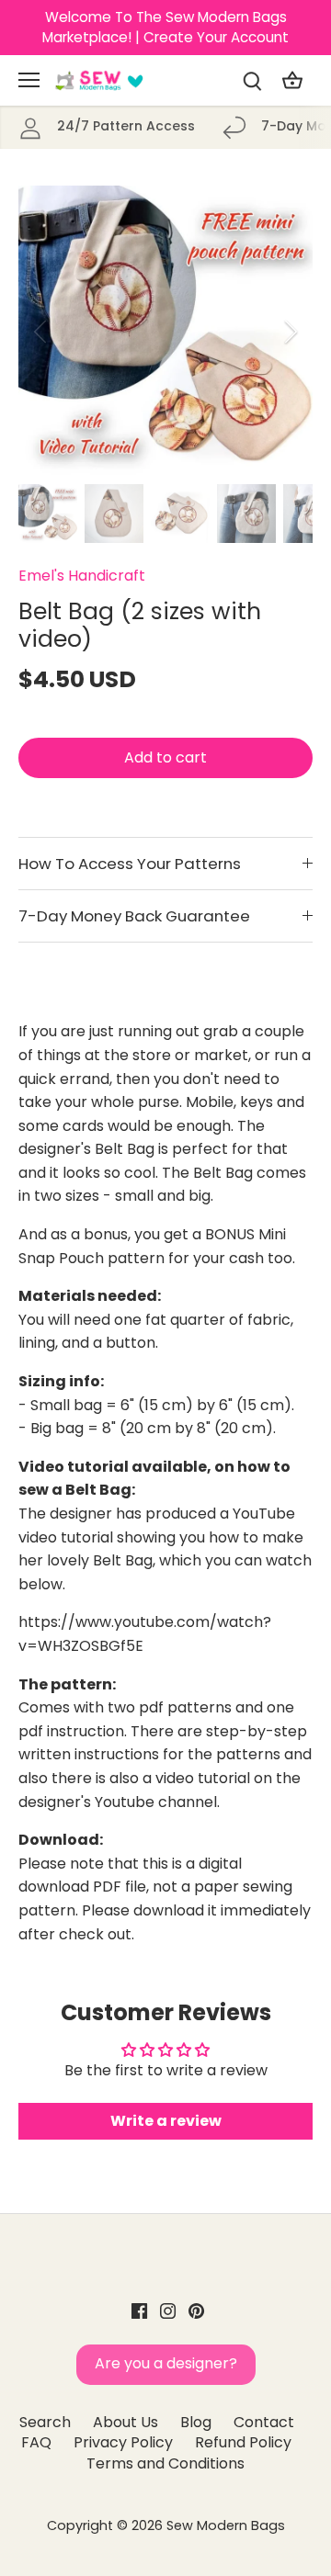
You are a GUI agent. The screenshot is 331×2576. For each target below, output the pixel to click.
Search (45, 2422)
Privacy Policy (123, 2442)
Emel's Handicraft (82, 576)
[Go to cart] (292, 80)
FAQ (36, 2442)
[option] (165, 331)
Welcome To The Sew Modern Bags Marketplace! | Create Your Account (165, 27)
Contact (264, 2422)
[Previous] (41, 332)
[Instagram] (168, 2310)
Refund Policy (243, 2442)
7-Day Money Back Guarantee (134, 916)
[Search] (252, 80)
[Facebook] (139, 2310)
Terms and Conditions (165, 2463)
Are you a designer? (166, 2363)
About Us (126, 2422)
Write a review (166, 2121)
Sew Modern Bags (226, 2525)
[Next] (290, 332)
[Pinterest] (196, 2310)
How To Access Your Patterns (130, 864)
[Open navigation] (29, 80)
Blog (196, 2422)
